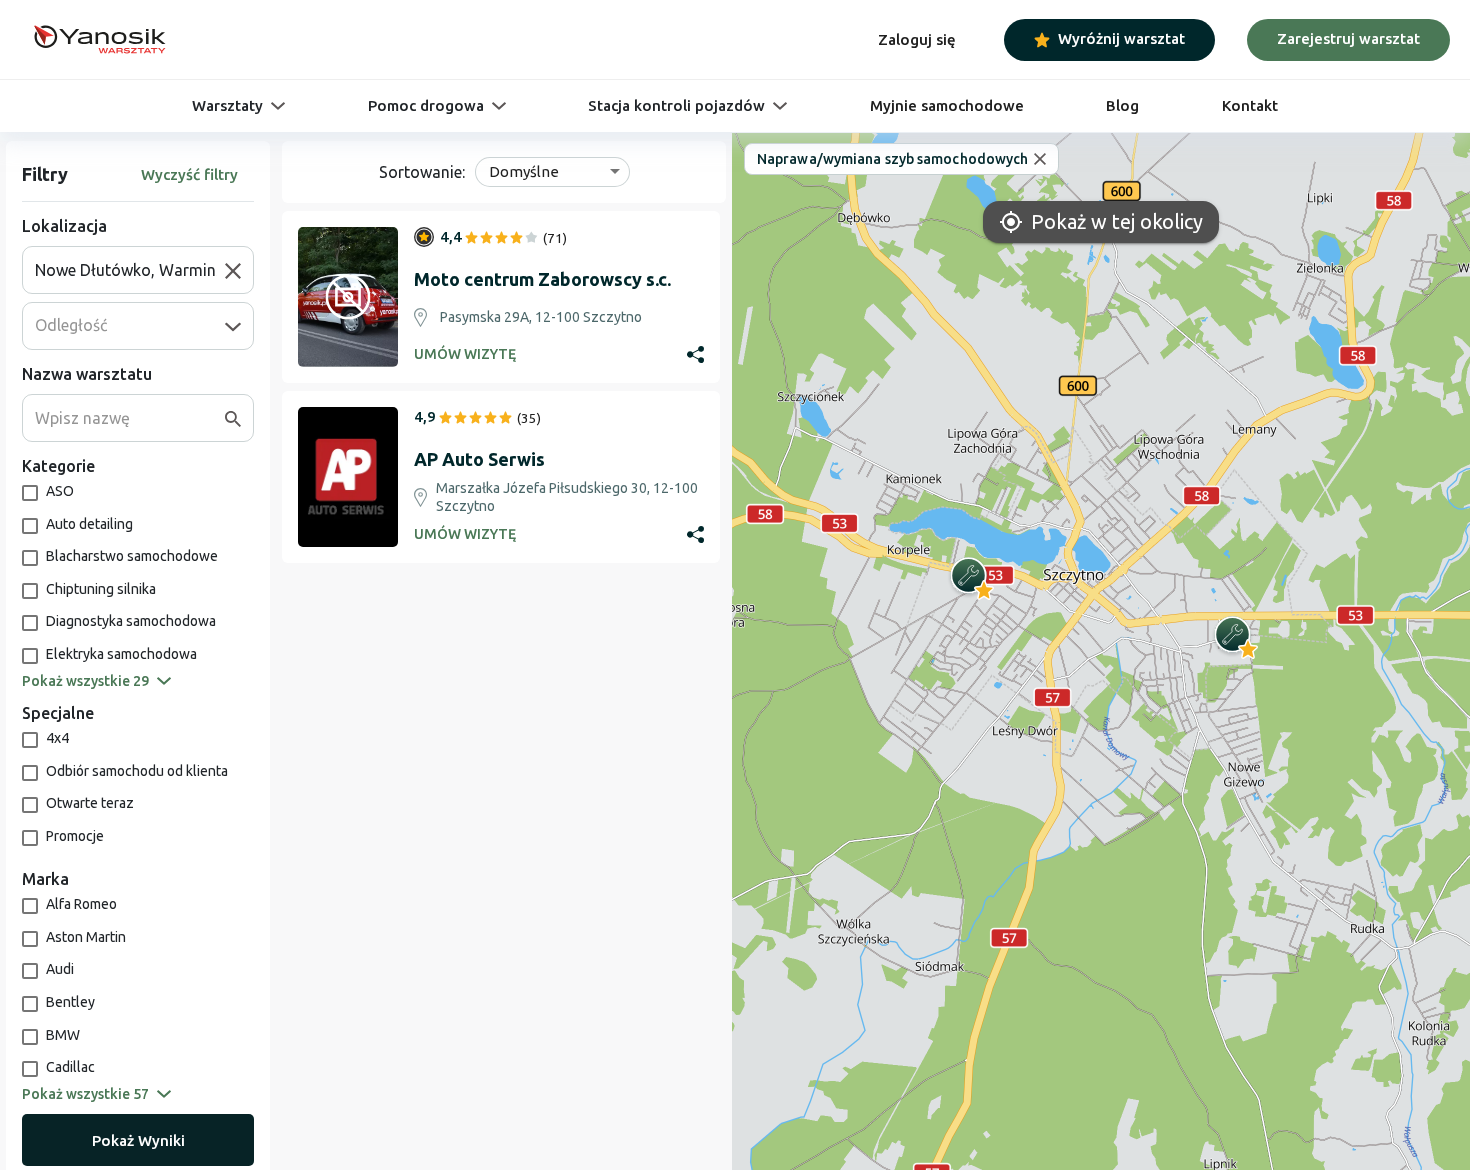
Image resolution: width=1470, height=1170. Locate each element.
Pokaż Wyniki (138, 1140)
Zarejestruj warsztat (1348, 38)
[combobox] (130, 270)
